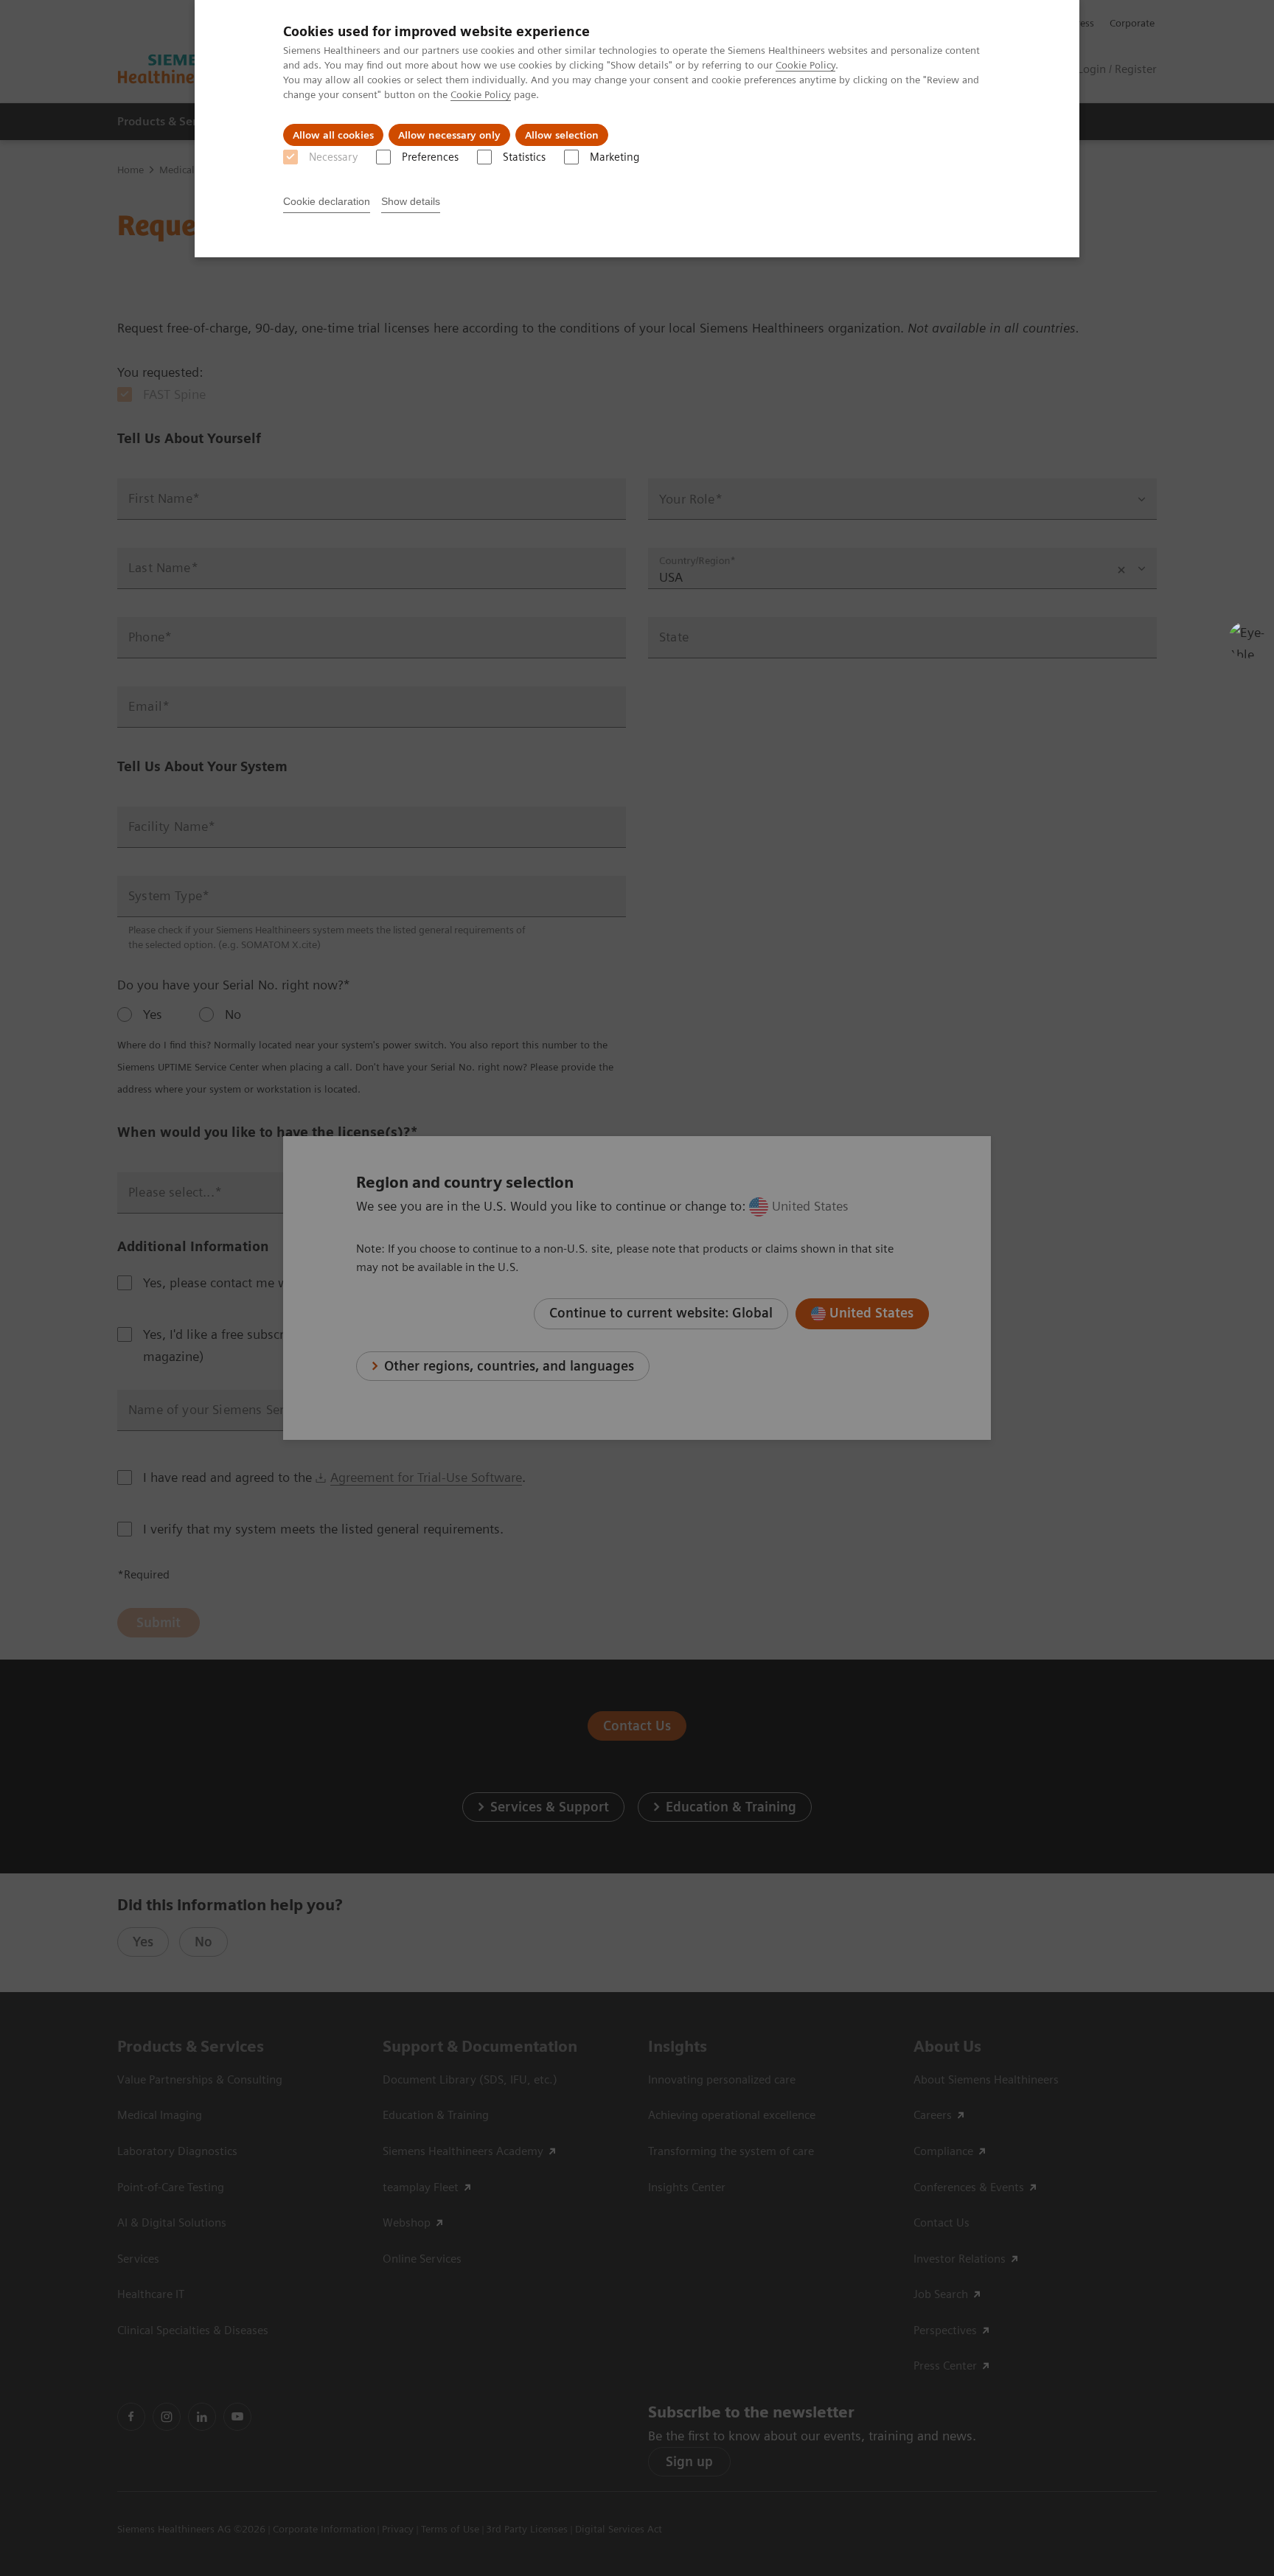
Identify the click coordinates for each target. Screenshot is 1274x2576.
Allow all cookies (333, 135)
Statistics (524, 157)
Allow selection (562, 135)
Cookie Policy (805, 65)
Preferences (430, 157)
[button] (1247, 640)
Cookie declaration (327, 201)
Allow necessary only (449, 135)
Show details (411, 201)
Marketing (615, 157)
